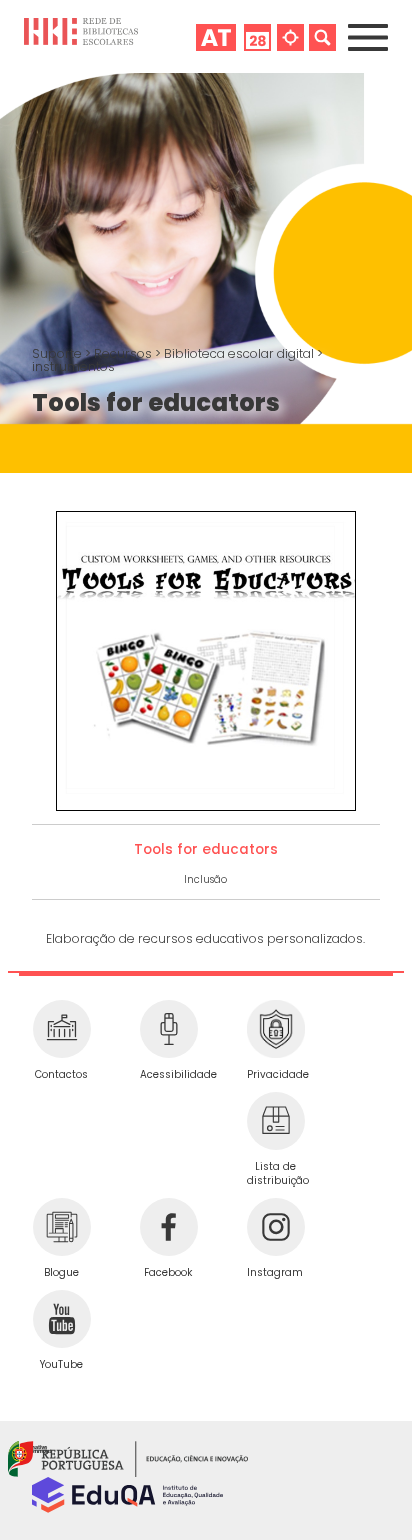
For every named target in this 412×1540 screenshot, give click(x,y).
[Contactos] (61, 1029)
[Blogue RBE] (61, 1227)
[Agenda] (257, 36)
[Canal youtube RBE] (61, 1319)
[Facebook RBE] (168, 1227)
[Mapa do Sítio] (290, 36)
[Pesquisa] (322, 36)
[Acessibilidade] (168, 1029)
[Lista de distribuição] (275, 1121)
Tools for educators (206, 849)
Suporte (58, 353)
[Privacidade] (275, 1029)
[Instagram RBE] (275, 1227)
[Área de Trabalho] (216, 36)
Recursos (124, 353)
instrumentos (73, 366)
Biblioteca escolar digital (240, 353)
